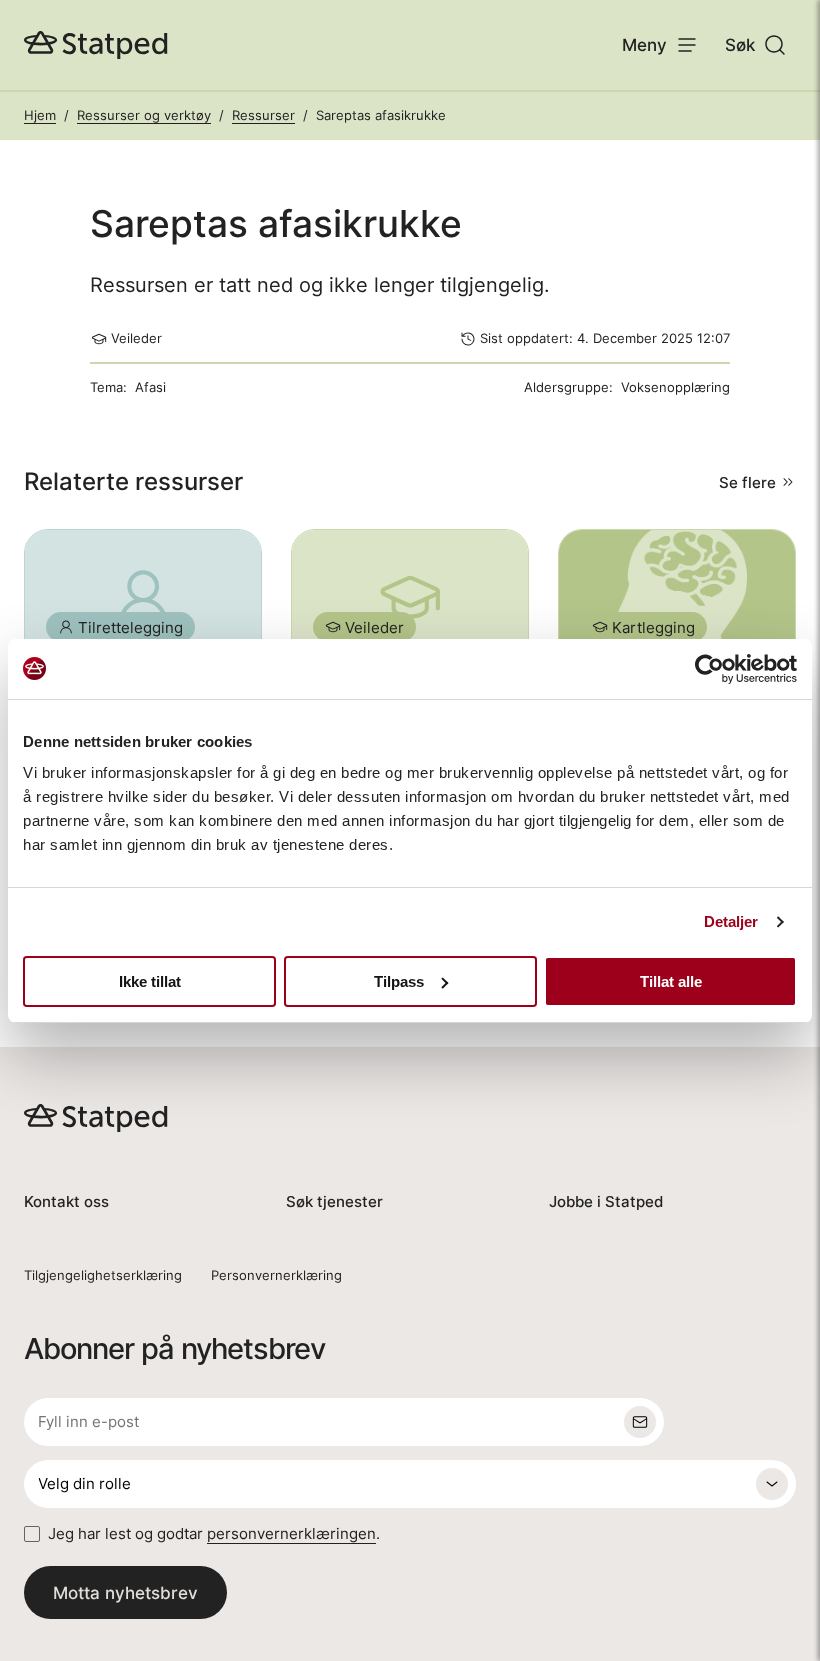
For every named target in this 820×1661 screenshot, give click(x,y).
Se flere (747, 482)
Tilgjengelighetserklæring (103, 1275)
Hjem (40, 115)
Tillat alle (671, 981)
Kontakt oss (66, 1201)
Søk (740, 44)
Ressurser (263, 115)
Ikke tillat (150, 981)
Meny (644, 44)
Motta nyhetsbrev (125, 1592)
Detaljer (731, 921)
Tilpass (399, 981)
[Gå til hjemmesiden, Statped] (96, 45)
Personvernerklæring (276, 1275)
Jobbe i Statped (606, 1201)
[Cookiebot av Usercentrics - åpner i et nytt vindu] (709, 669)
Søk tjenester (334, 1201)
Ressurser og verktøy (144, 115)
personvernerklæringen (291, 1533)
